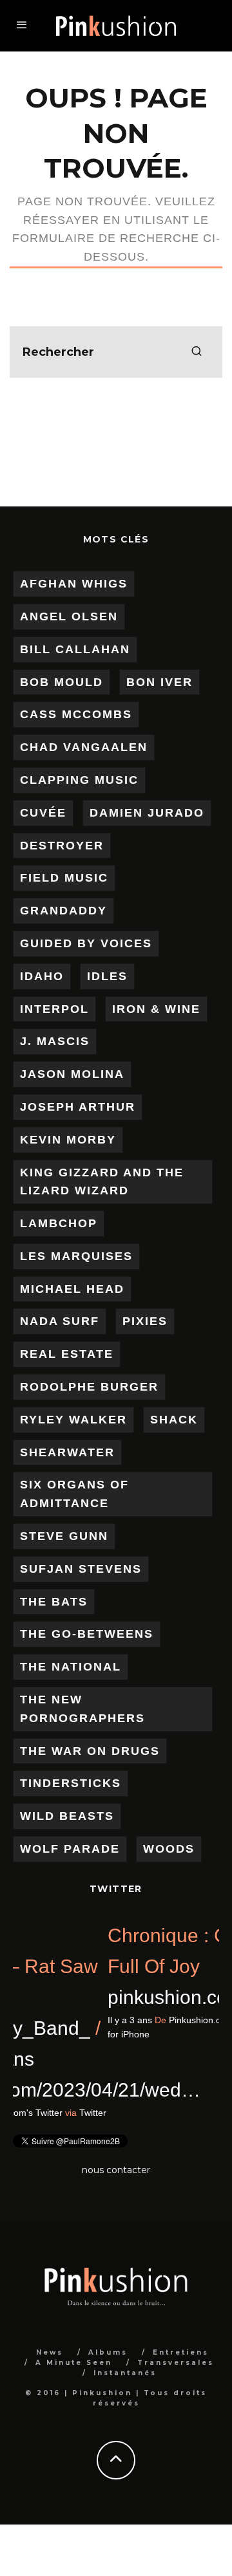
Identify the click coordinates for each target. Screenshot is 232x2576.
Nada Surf (60, 1321)
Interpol (54, 1009)
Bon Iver (159, 682)
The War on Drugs (90, 1751)
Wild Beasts (67, 1816)
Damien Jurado (147, 813)
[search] (197, 352)
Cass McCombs (76, 714)
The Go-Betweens (87, 1634)
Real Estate (67, 1354)
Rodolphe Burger (89, 1387)
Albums (108, 2352)
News (50, 2352)
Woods (169, 1849)
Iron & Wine (156, 1009)
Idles (107, 976)
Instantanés (125, 2373)
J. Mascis (55, 1041)
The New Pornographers (82, 1709)
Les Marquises (76, 1256)
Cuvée (43, 813)
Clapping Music (79, 780)
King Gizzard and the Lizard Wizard (102, 1182)
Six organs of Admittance (74, 1494)
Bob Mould (62, 682)
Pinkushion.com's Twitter (100, 2113)
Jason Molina (72, 1074)
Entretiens (181, 2352)
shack (174, 1420)
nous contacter (116, 2170)
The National (71, 1667)
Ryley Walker (73, 1420)
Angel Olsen (69, 616)
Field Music (64, 878)
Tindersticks (71, 1783)
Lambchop (59, 1223)
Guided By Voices (86, 943)
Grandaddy (63, 911)
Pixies (145, 1321)
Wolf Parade (70, 1849)
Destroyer (62, 846)
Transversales (176, 2363)
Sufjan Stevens (81, 1569)
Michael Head (72, 1289)
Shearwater (67, 1452)
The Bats (54, 1602)
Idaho (42, 976)
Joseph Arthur (78, 1107)
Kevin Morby (68, 1140)
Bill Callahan (75, 649)
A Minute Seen (74, 2363)
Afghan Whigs (74, 584)
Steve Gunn (64, 1536)
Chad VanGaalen (84, 747)
